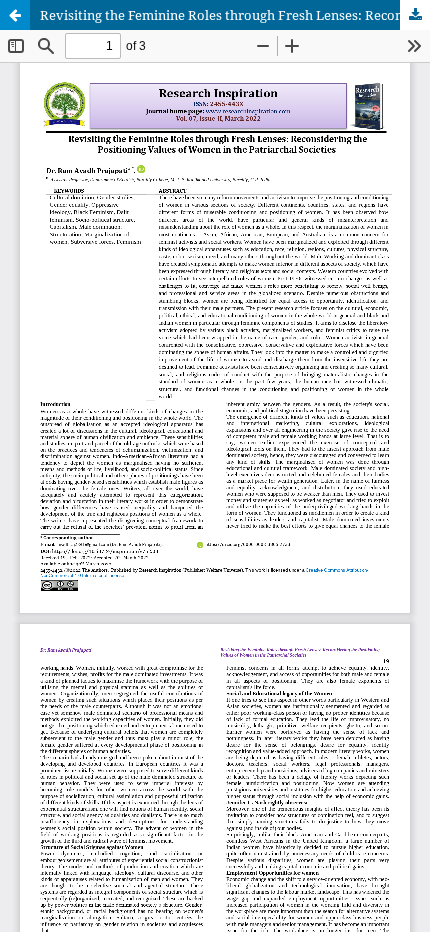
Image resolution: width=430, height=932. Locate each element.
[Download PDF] (415, 15)
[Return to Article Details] (15, 15)
